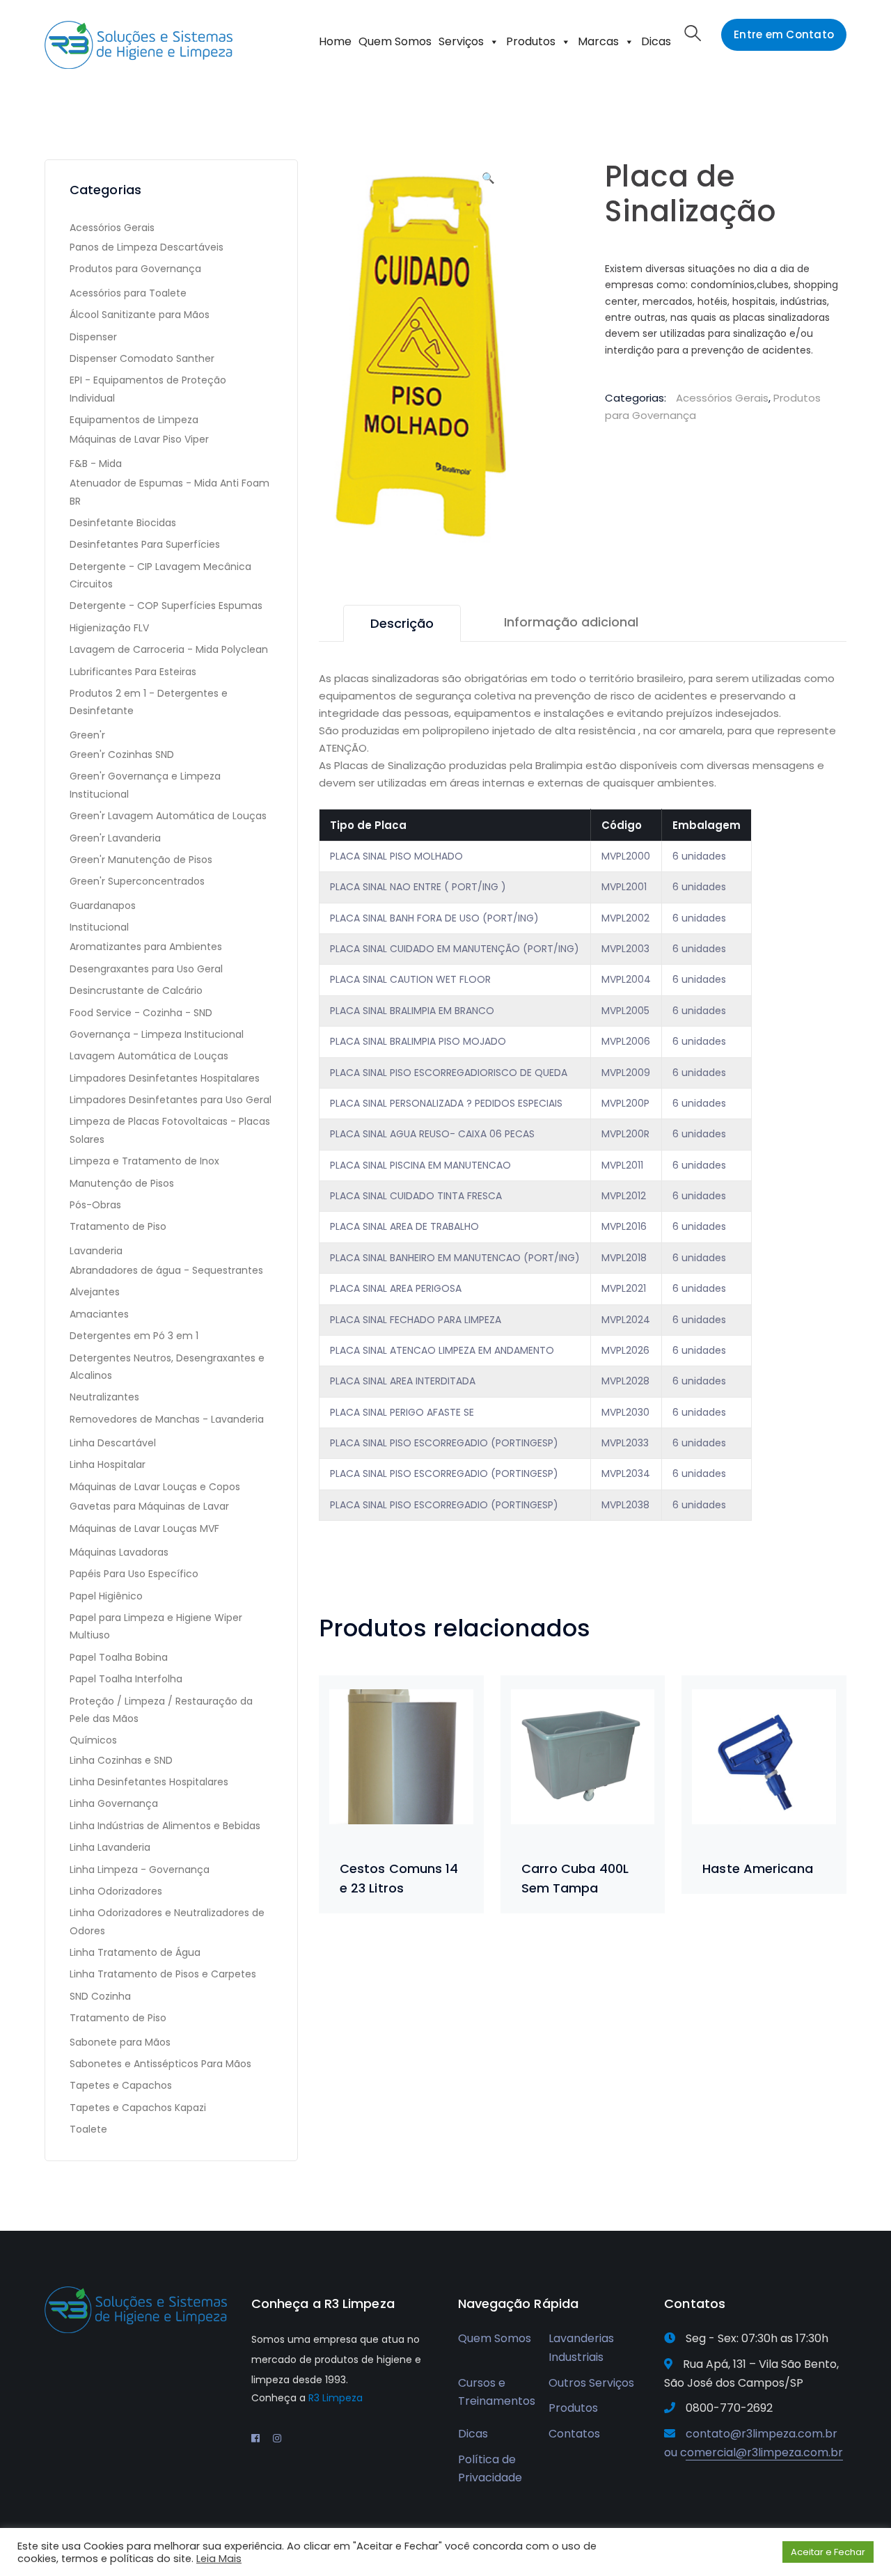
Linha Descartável (113, 1443)
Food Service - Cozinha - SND (141, 1013)
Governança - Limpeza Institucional (157, 1034)
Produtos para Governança (135, 269)
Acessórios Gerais (722, 398)
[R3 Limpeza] (139, 44)
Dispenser (93, 337)
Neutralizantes (104, 1397)
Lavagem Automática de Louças (149, 1056)
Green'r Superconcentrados (137, 881)
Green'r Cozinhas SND (122, 754)
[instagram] (277, 2438)
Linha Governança (114, 1803)
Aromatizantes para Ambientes (146, 947)
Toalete (88, 2129)
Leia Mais (219, 2559)
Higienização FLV (109, 628)
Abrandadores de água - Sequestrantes (166, 1270)
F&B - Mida (96, 464)
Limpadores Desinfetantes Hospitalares (165, 1078)
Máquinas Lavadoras (119, 1552)
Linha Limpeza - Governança (140, 1870)
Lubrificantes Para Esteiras (133, 672)
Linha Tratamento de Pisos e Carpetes (163, 1974)
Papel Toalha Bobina (119, 1657)
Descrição (402, 623)
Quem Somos (395, 41)
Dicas (656, 41)
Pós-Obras (95, 1205)
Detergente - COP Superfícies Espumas (166, 606)
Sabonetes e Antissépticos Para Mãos (160, 2064)
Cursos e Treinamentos (497, 2392)
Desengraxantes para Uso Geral (146, 969)
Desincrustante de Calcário (136, 990)
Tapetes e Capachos (121, 2085)
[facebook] (255, 2438)
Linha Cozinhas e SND (121, 1760)
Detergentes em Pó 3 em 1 (134, 1336)
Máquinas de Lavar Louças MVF (144, 1528)
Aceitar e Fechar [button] (828, 2552)
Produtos (531, 41)
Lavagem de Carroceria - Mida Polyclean (169, 649)
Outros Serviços (591, 2383)
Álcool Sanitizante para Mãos (140, 315)
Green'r (87, 735)
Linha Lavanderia (110, 1847)
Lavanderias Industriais (581, 2348)
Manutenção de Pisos (122, 1183)
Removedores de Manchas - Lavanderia (167, 1419)
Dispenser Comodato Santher (142, 358)
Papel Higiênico (106, 1596)
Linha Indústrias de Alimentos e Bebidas (165, 1826)
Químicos (93, 1740)
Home (335, 41)
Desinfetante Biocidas (123, 523)
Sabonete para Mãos (120, 2042)
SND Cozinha (100, 1996)
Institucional (99, 927)
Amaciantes (99, 1314)
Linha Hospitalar (108, 1464)
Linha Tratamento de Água (135, 1952)
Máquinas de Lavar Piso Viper (139, 439)
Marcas (598, 41)
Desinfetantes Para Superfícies (145, 544)
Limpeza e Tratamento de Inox (144, 1161)
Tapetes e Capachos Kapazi (138, 2108)
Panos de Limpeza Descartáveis (147, 247)
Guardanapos (103, 906)
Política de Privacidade (490, 2469)
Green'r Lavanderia (115, 838)
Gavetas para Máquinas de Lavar (149, 1506)
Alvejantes (95, 1292)
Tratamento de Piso (118, 1226)
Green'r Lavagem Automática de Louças (168, 816)
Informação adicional (571, 622)
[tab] (402, 623)
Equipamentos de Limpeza (134, 420)
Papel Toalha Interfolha (126, 1679)
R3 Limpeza (336, 2398)
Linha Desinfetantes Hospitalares (149, 1782)
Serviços (461, 41)
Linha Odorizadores (116, 1891)
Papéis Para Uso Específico (134, 1574)
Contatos (574, 2434)
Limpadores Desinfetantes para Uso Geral (171, 1100)
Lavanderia (96, 1251)
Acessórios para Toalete (128, 293)
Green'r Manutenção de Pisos (141, 860)
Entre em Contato (784, 34)
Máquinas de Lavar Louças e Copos (155, 1487)
